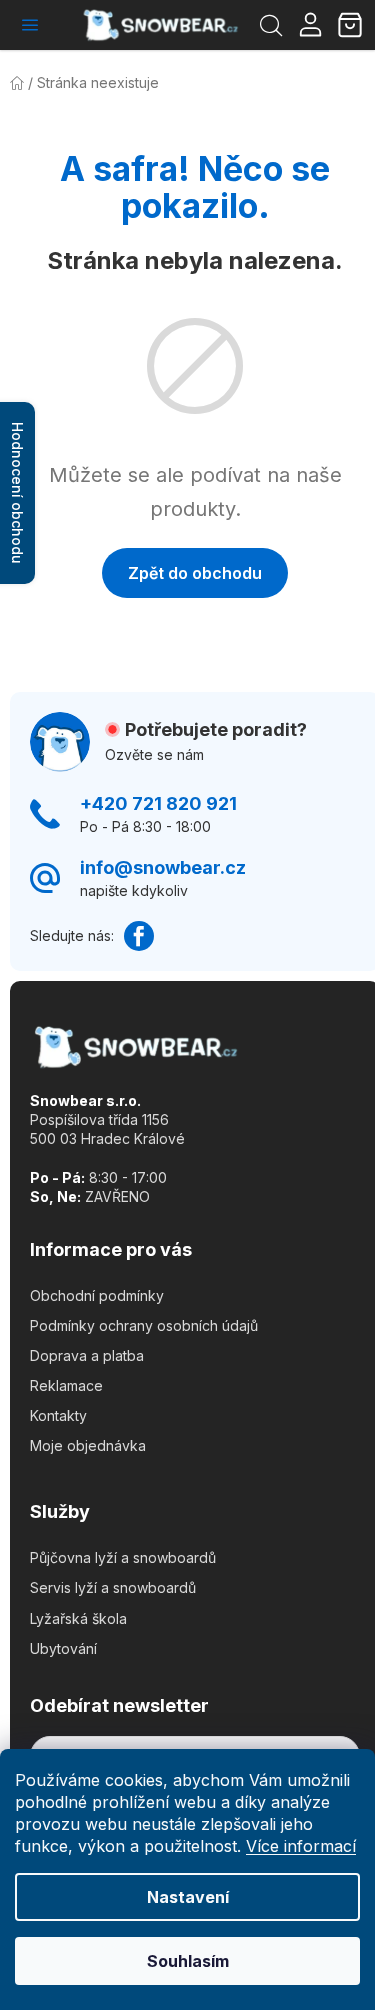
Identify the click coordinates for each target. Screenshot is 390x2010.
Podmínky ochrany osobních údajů (144, 1325)
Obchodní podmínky (97, 1295)
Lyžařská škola (78, 1618)
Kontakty (58, 1415)
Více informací (301, 1846)
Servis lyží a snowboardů (113, 1587)
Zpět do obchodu (195, 573)
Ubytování (63, 1648)
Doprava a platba (87, 1355)
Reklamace (66, 1385)
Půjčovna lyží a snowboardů (123, 1557)
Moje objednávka (88, 1445)
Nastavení (188, 1897)
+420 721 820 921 (158, 803)
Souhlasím (188, 1961)
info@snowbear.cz (163, 867)
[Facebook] (139, 936)
